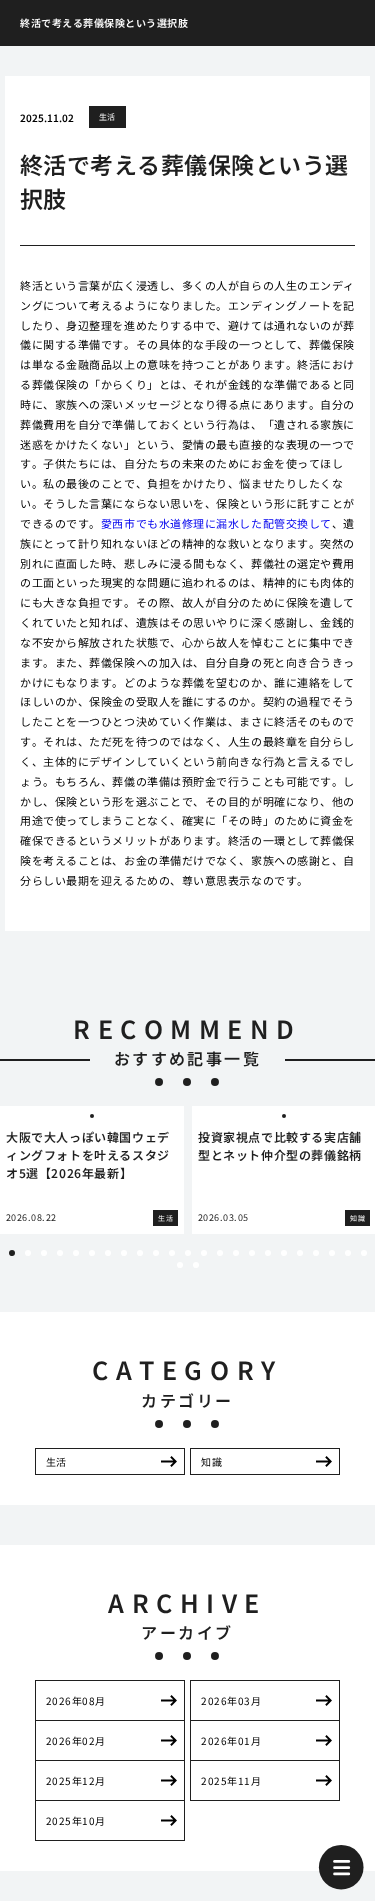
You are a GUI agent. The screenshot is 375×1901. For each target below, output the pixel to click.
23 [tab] (364, 1253)
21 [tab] (332, 1253)
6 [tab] (92, 1253)
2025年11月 (231, 1780)
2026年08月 (76, 1700)
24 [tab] (180, 1265)
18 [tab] (284, 1253)
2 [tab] (28, 1253)
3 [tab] (44, 1253)
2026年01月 (231, 1740)
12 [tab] (188, 1253)
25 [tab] (196, 1265)
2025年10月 (76, 1820)
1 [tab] (12, 1253)
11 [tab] (172, 1253)
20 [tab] (316, 1253)
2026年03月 (231, 1700)
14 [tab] (220, 1253)
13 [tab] (204, 1253)
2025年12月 (76, 1780)
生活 (107, 116)
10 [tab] (156, 1253)
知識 (211, 1461)
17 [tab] (268, 1253)
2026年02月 (76, 1740)
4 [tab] (60, 1253)
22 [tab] (348, 1253)
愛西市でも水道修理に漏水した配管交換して (216, 523)
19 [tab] (300, 1253)
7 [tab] (108, 1253)
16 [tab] (252, 1253)
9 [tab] (140, 1253)
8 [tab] (124, 1253)
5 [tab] (76, 1253)
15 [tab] (236, 1253)
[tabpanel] (92, 1170)
